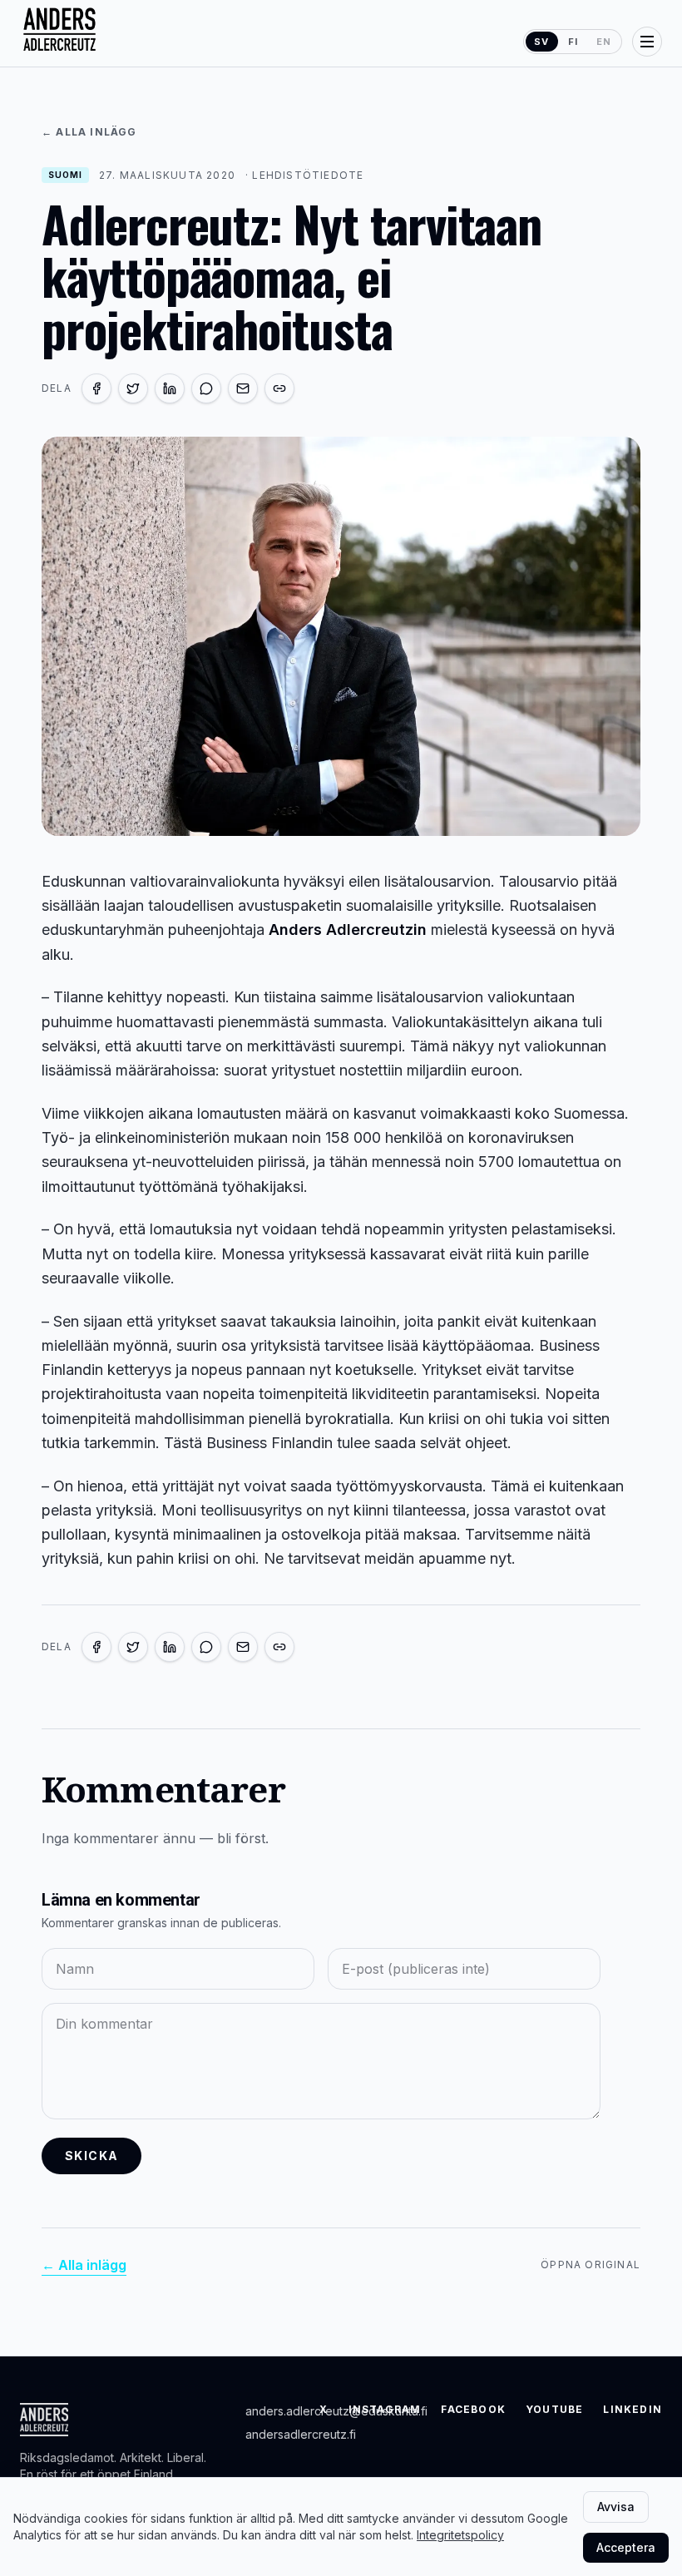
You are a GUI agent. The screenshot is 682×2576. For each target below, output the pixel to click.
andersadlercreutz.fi (301, 2434)
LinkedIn (633, 2409)
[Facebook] (96, 388)
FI (573, 42)
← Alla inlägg (89, 132)
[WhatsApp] (206, 388)
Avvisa (616, 2507)
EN (604, 42)
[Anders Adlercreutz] (59, 30)
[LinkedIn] (170, 388)
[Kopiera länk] (279, 388)
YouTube (554, 2409)
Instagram (385, 2409)
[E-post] (243, 388)
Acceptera (626, 2547)
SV (541, 42)
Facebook (473, 2409)
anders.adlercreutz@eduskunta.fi (336, 2411)
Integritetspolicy (460, 2535)
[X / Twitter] (133, 388)
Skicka (91, 2156)
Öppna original (591, 2265)
